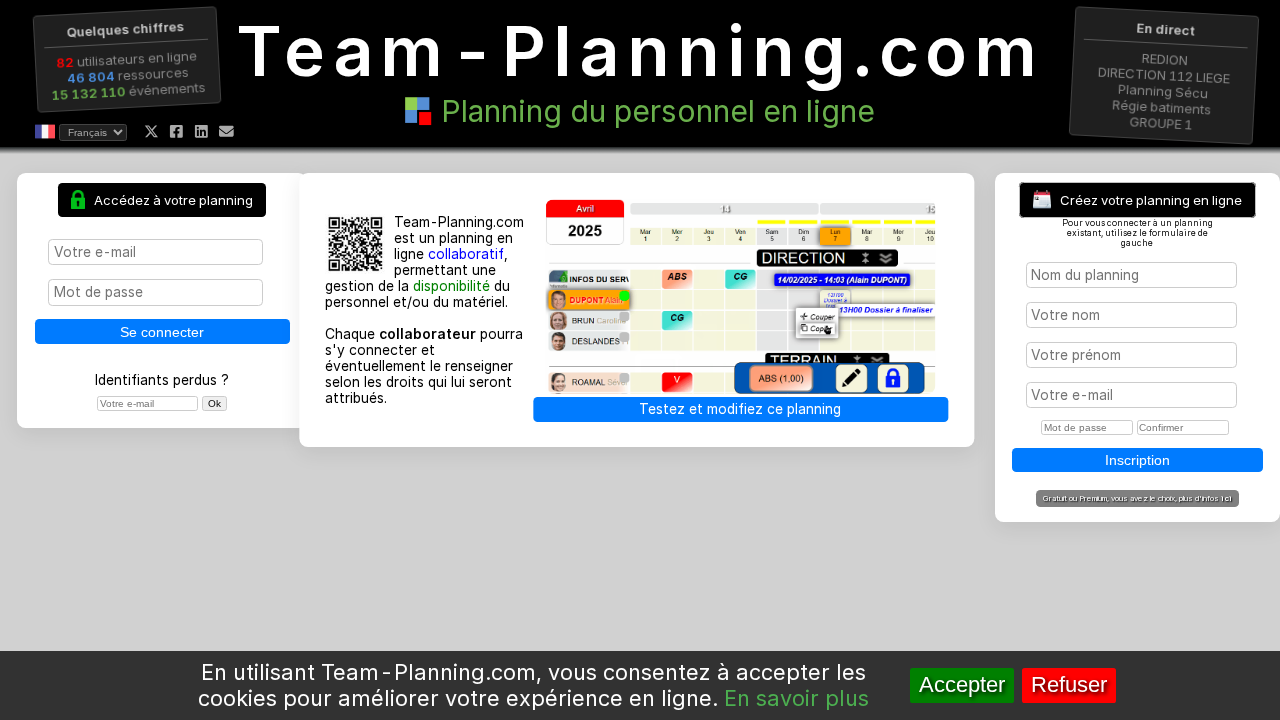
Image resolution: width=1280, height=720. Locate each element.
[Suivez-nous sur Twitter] (151, 131)
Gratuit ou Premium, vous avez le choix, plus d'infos (1137, 498)
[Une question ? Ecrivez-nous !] (226, 131)
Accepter (962, 684)
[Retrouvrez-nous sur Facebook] (176, 131)
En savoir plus (796, 698)
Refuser (1069, 684)
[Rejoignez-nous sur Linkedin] (201, 131)
